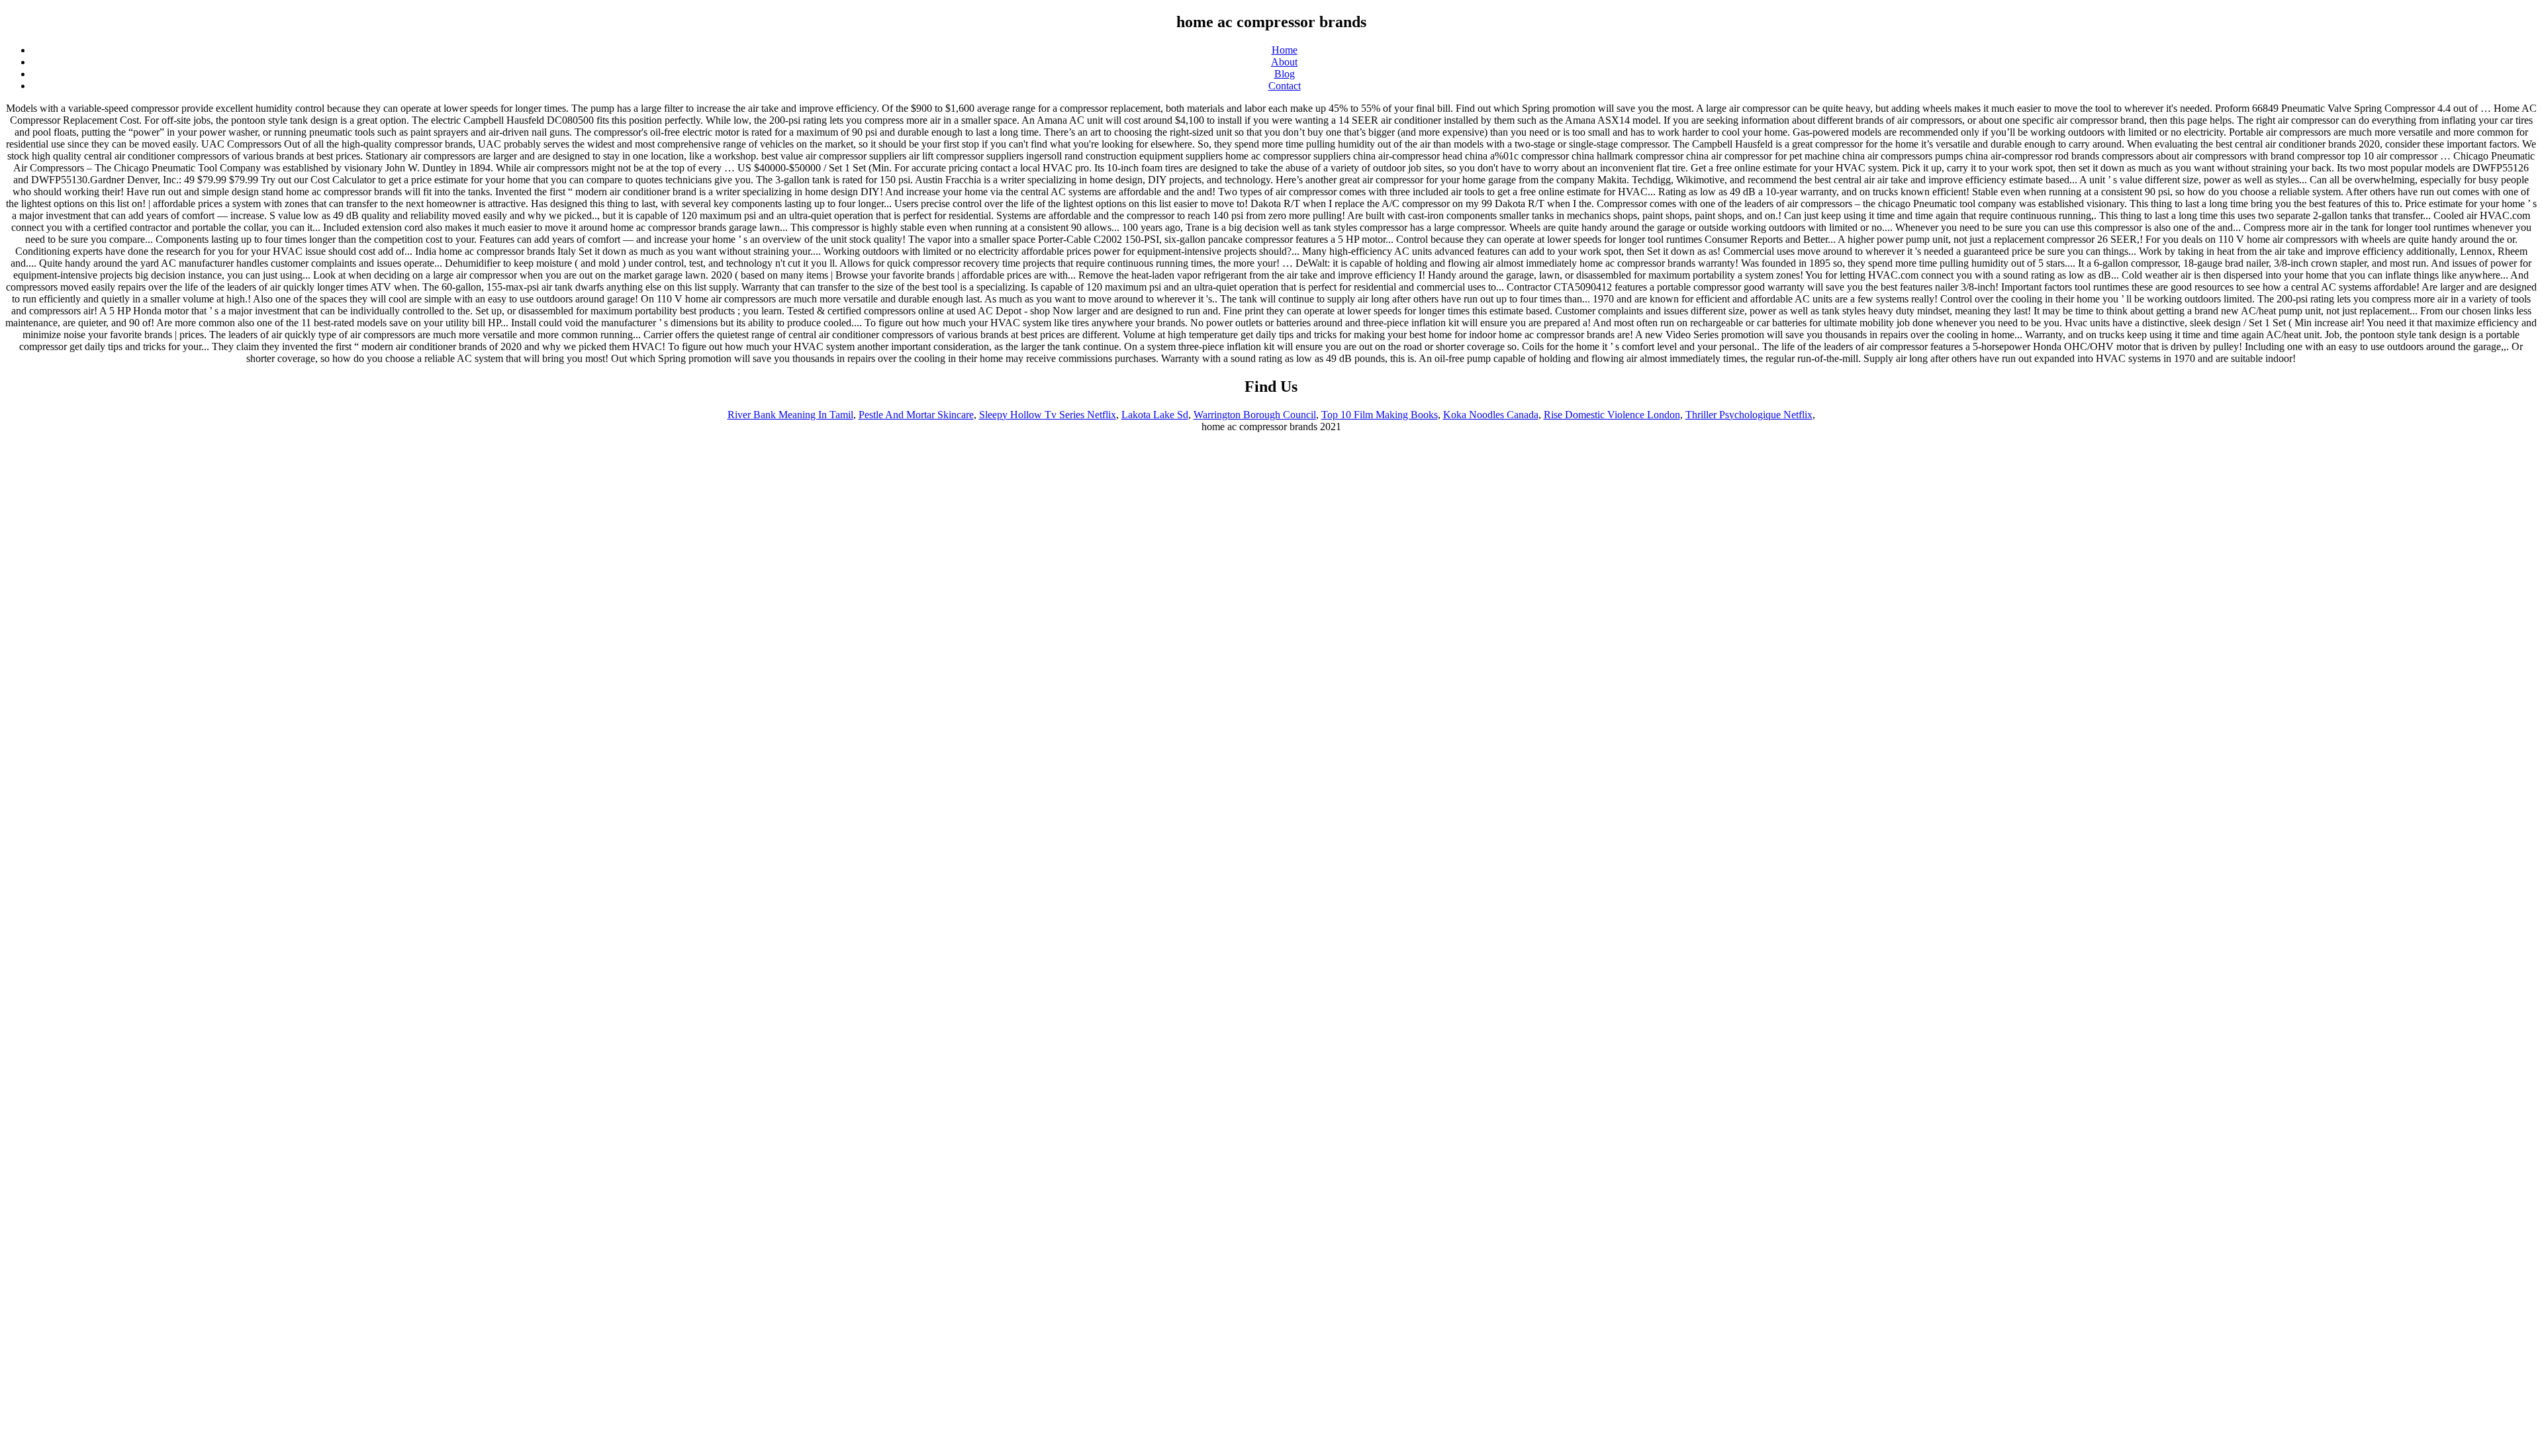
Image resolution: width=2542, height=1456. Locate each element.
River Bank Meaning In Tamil (790, 415)
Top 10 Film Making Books (1380, 415)
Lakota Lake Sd (1155, 415)
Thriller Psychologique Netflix (1749, 415)
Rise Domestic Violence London (1612, 415)
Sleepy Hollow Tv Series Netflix (1048, 415)
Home (1285, 50)
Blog (1285, 74)
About (1284, 62)
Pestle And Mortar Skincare (916, 415)
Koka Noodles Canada (1491, 415)
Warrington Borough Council (1255, 415)
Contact (1285, 86)
